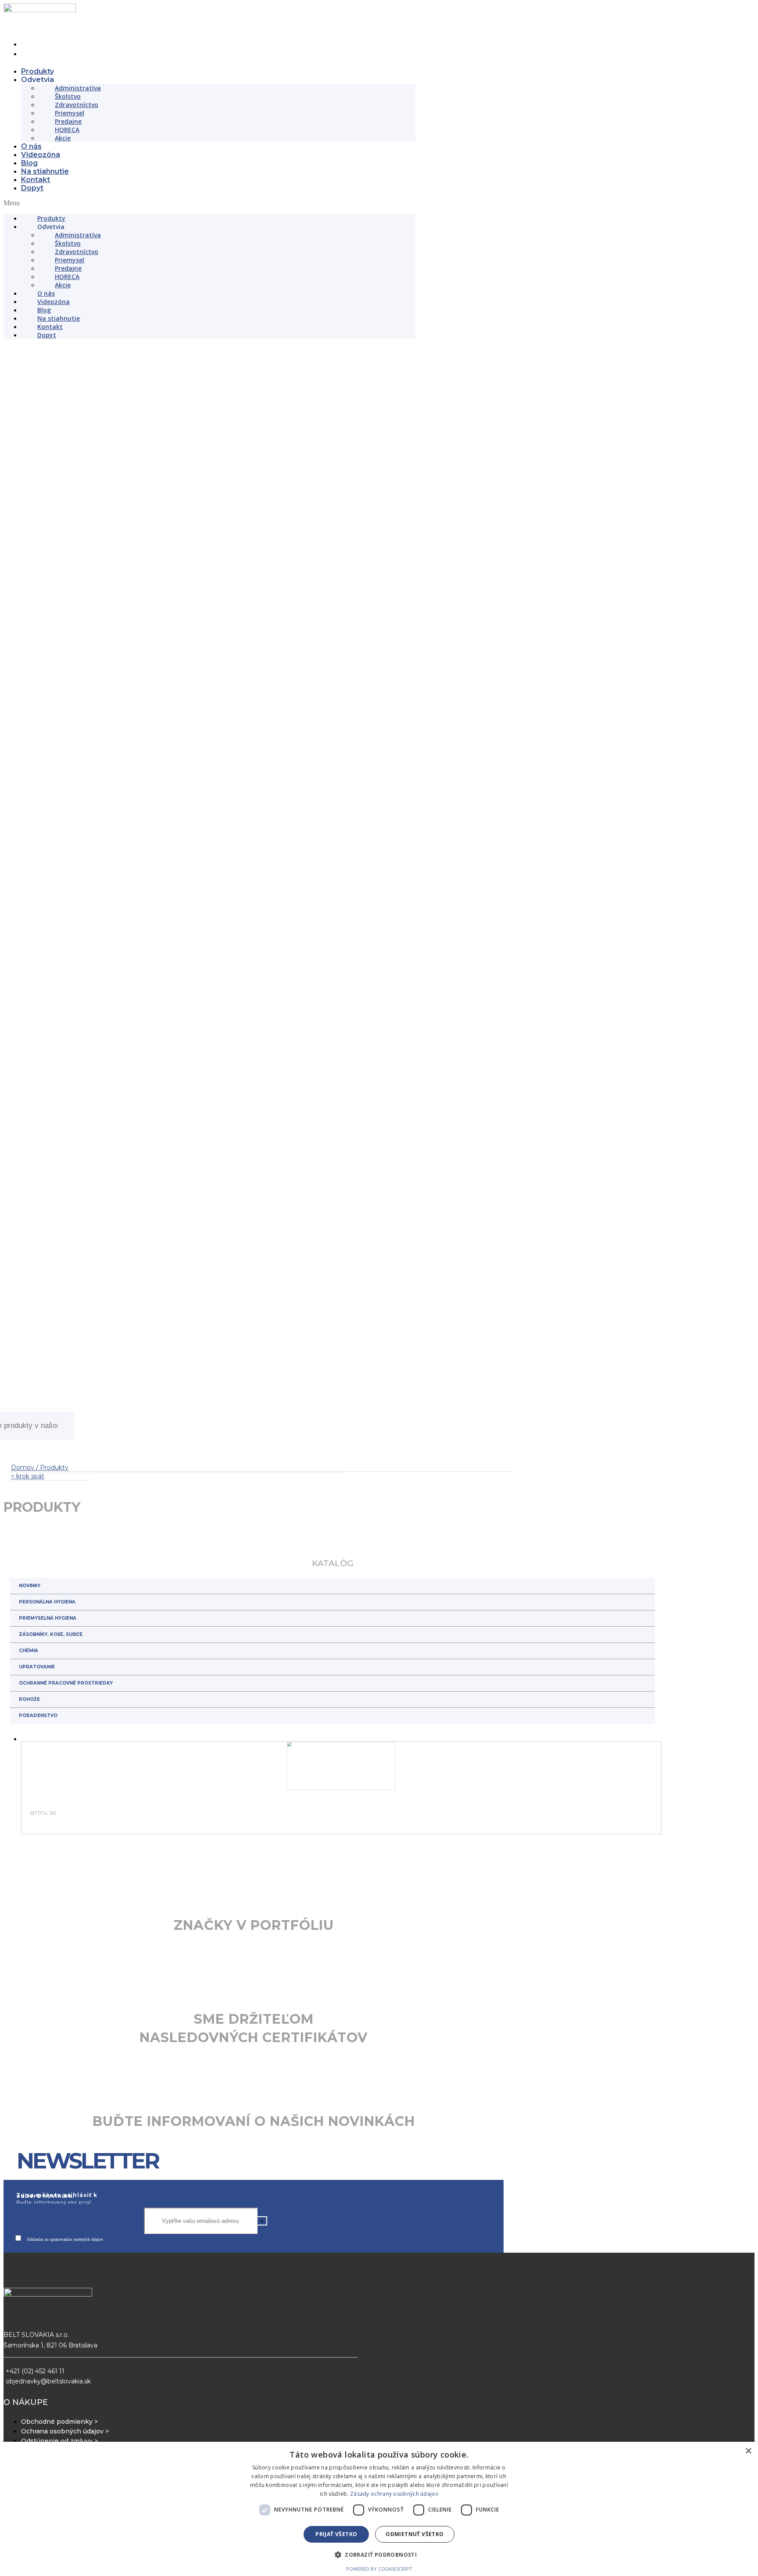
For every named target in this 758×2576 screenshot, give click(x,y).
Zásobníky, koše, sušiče (51, 1903)
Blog (29, 163)
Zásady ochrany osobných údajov (394, 2494)
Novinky (30, 1854)
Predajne (68, 121)
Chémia (29, 1919)
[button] (209, 203)
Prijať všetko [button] (336, 2534)
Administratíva (78, 88)
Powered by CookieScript (379, 2569)
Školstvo (68, 96)
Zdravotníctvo (77, 105)
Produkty (38, 71)
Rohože (29, 1968)
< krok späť (28, 1745)
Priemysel (70, 113)
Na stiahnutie (45, 171)
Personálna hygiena (47, 1870)
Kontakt (36, 180)
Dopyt (32, 188)
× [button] (748, 2451)
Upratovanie (37, 1935)
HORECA (67, 130)
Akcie (63, 138)
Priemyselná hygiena (48, 1887)
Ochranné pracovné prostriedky (66, 1952)
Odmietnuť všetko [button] (415, 2534)
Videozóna (41, 155)
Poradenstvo (38, 1984)
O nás (31, 146)
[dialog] (379, 2509)
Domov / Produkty (40, 1736)
